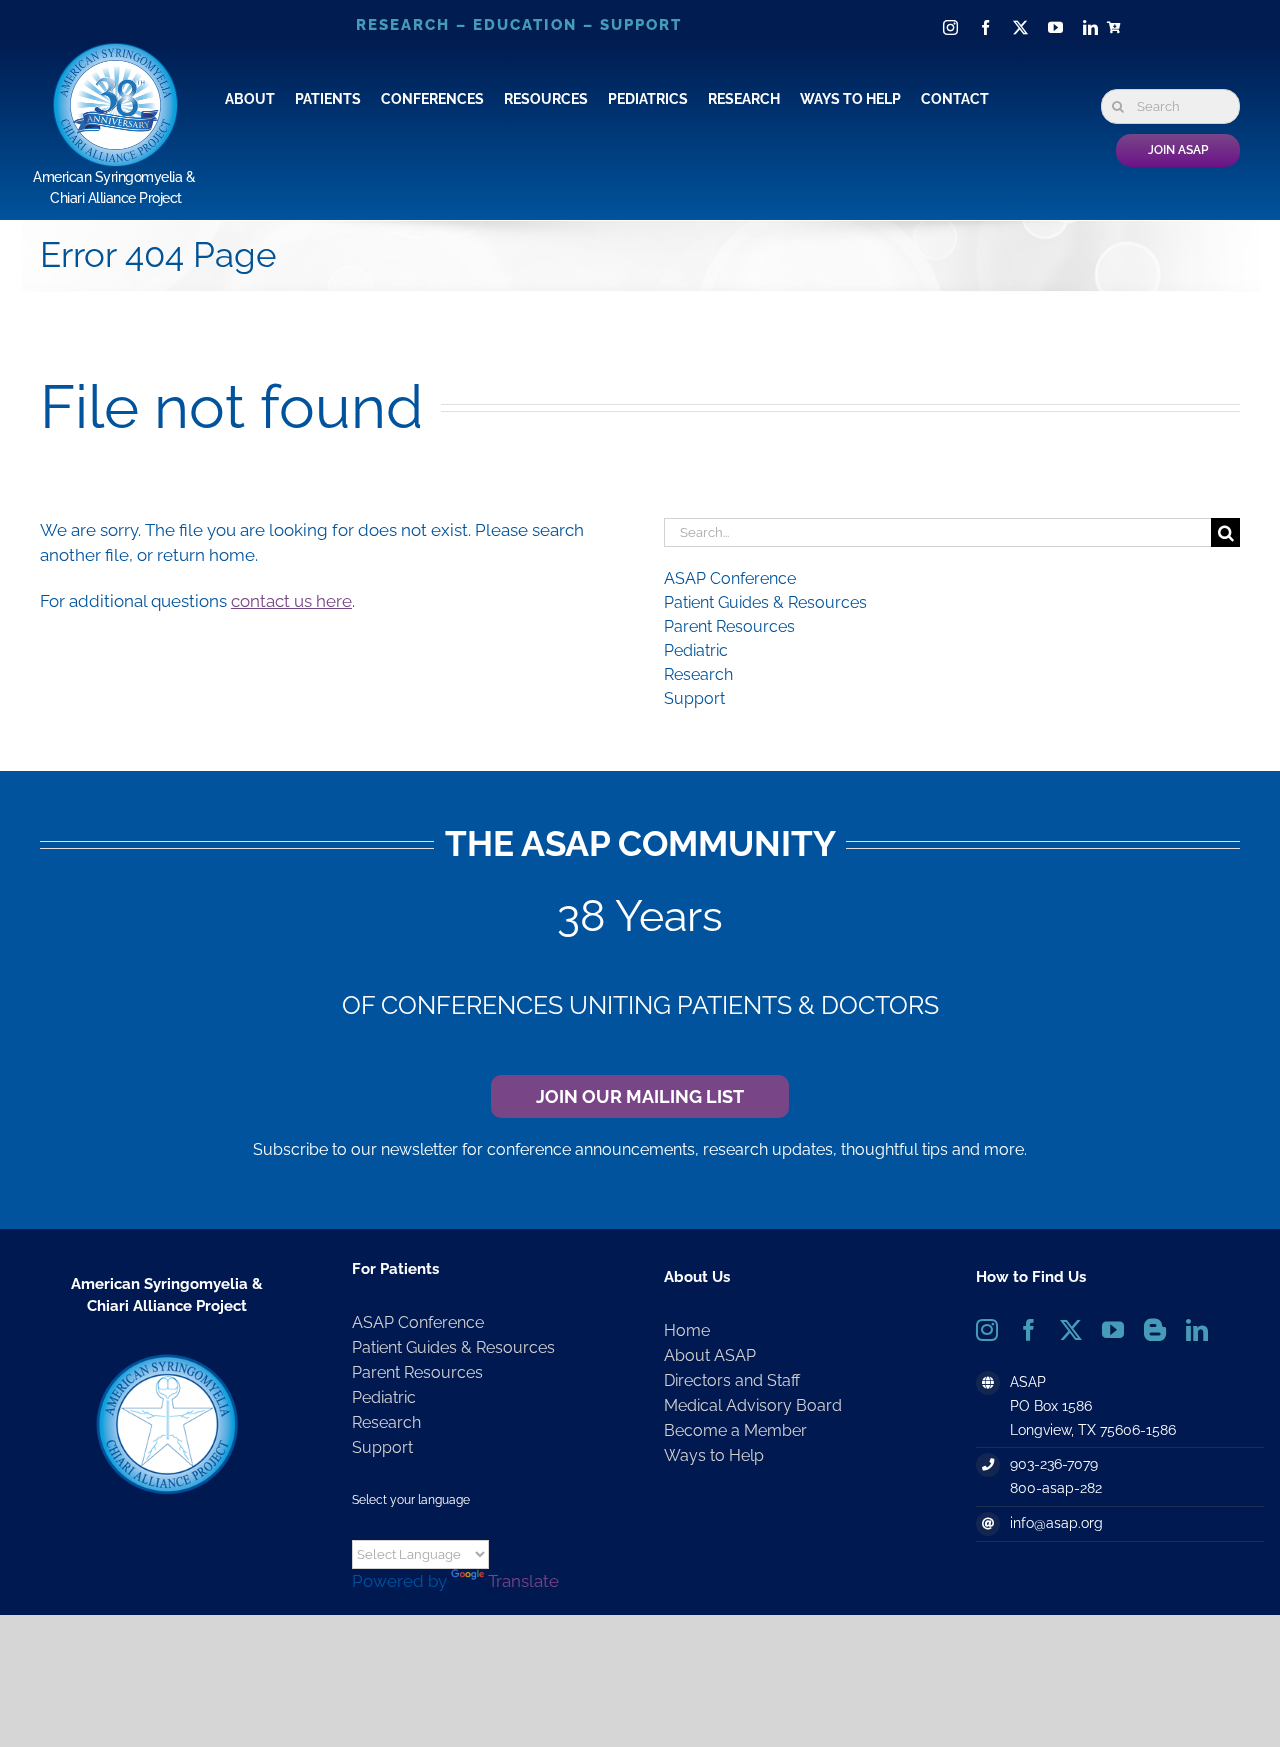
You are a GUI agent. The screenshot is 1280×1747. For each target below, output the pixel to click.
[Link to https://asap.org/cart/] (1117, 28)
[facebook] (985, 27)
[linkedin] (1090, 27)
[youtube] (1055, 27)
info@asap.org (1056, 1523)
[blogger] (1155, 1330)
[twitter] (1020, 27)
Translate (523, 1581)
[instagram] (950, 27)
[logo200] (167, 1357)
